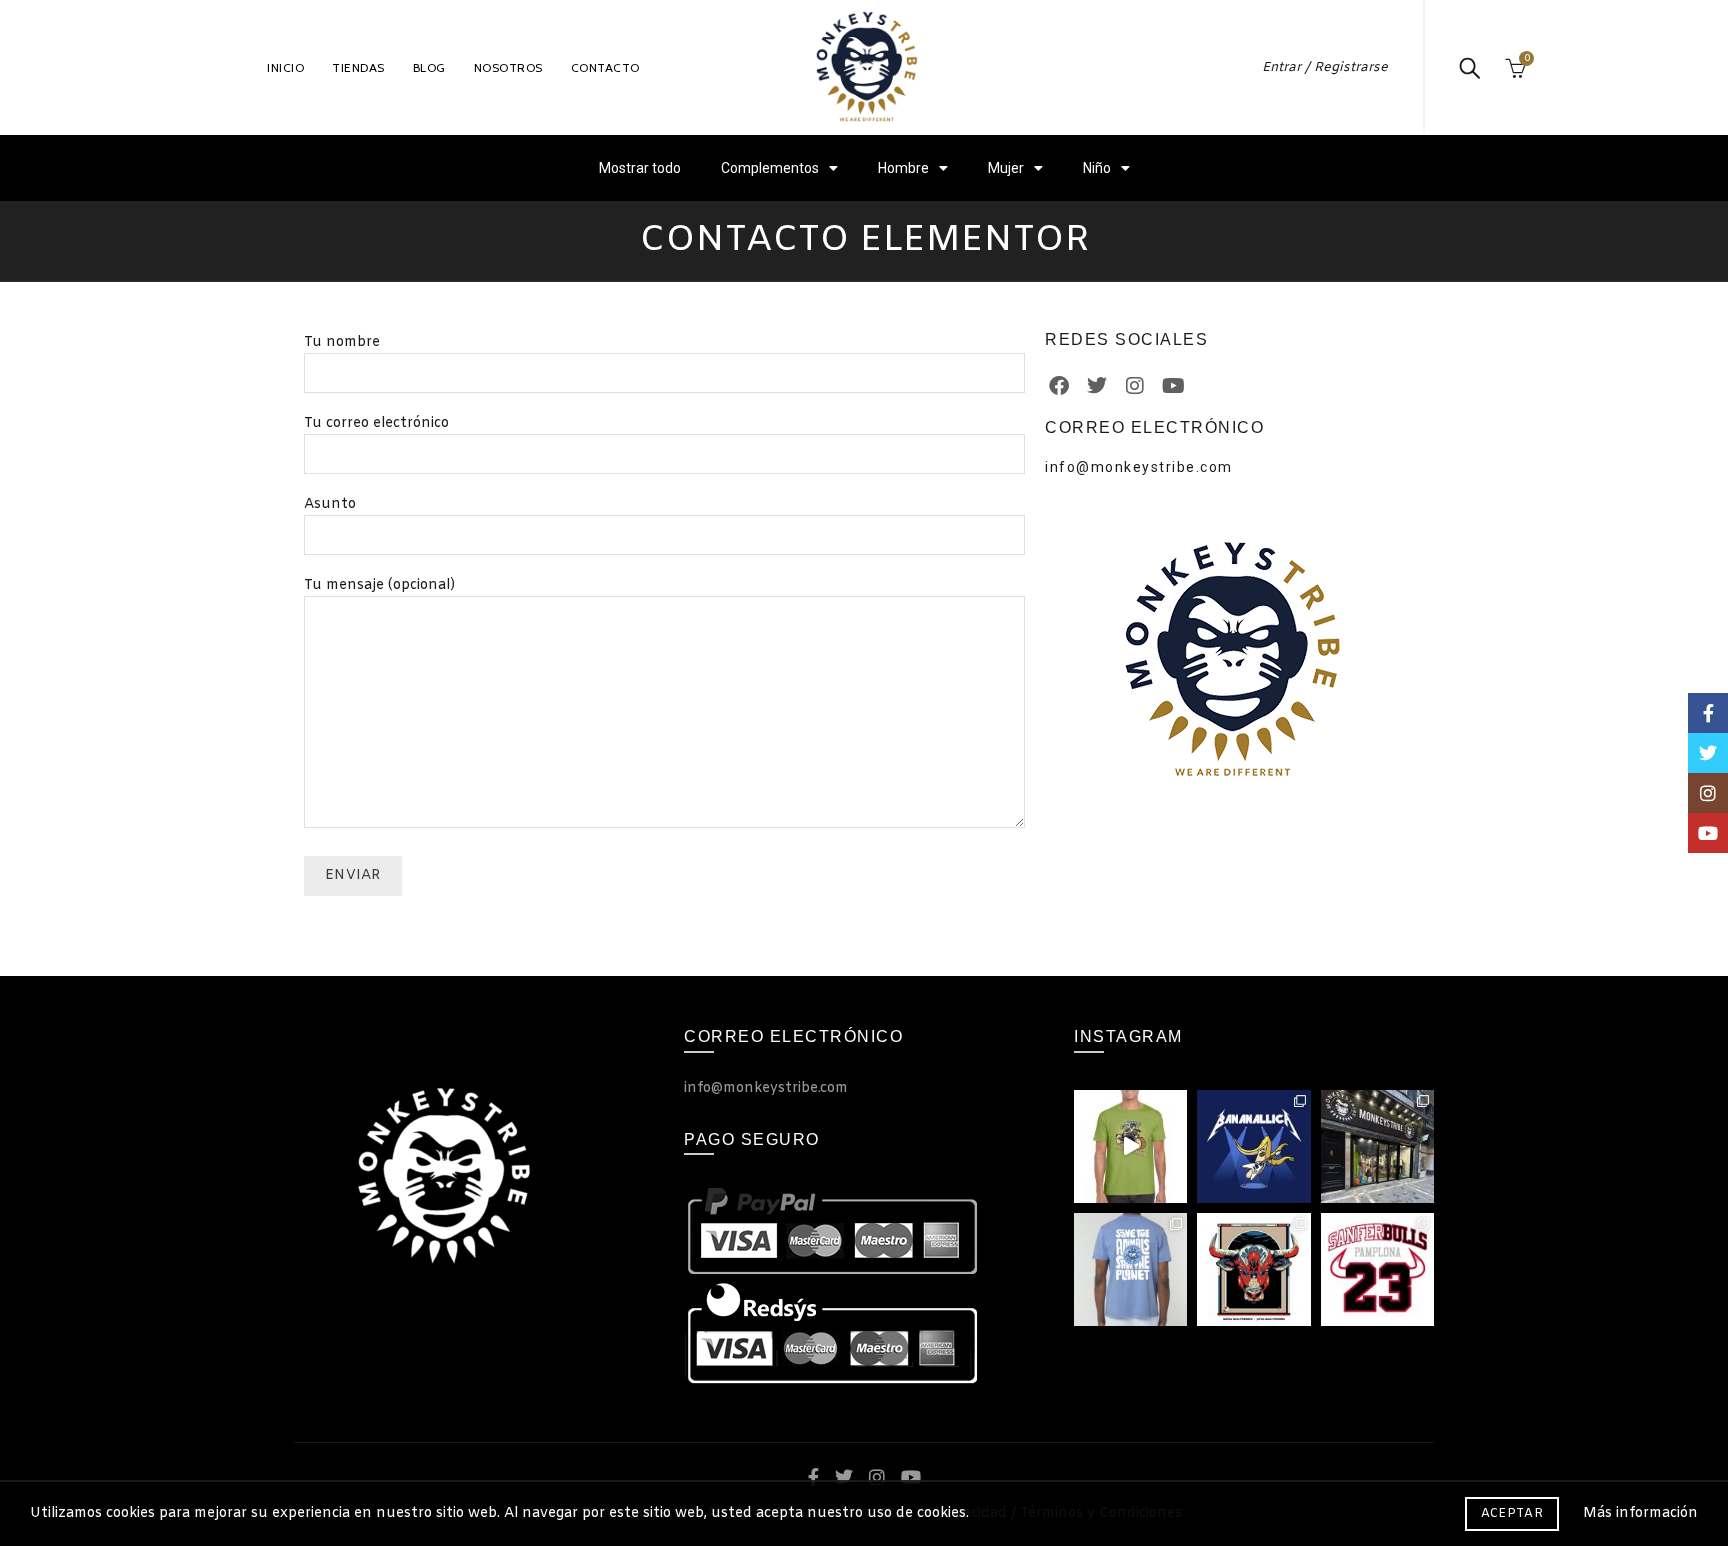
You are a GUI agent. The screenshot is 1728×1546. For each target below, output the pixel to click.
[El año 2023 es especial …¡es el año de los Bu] (1377, 1269)
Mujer (1006, 168)
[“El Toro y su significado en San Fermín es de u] (1253, 1269)
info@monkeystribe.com (1139, 467)
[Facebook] (1059, 386)
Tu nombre (342, 342)
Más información (1640, 1514)
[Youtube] (1173, 386)
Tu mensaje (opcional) (379, 585)
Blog (429, 67)
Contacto (605, 67)
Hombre (903, 168)
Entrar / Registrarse (1325, 67)
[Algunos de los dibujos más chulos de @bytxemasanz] (1253, 1146)
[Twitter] (1097, 386)
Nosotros (508, 67)
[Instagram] (1135, 386)
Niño (1097, 168)
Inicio (285, 67)
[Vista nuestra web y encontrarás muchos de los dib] (1130, 1146)
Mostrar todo (640, 168)
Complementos (770, 168)
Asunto (330, 504)
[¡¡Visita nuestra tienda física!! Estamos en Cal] (1377, 1146)
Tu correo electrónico (376, 423)
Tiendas (358, 67)
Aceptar (1512, 1514)
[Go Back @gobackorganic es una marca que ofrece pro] (1130, 1269)
